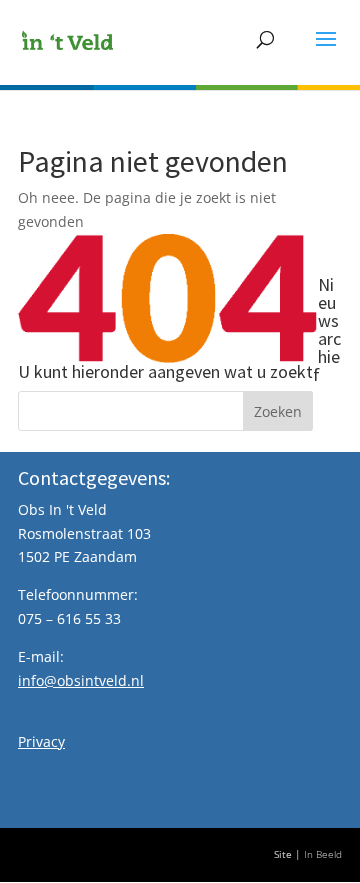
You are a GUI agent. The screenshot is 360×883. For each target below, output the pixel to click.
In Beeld (323, 854)
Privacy (41, 741)
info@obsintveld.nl (81, 680)
